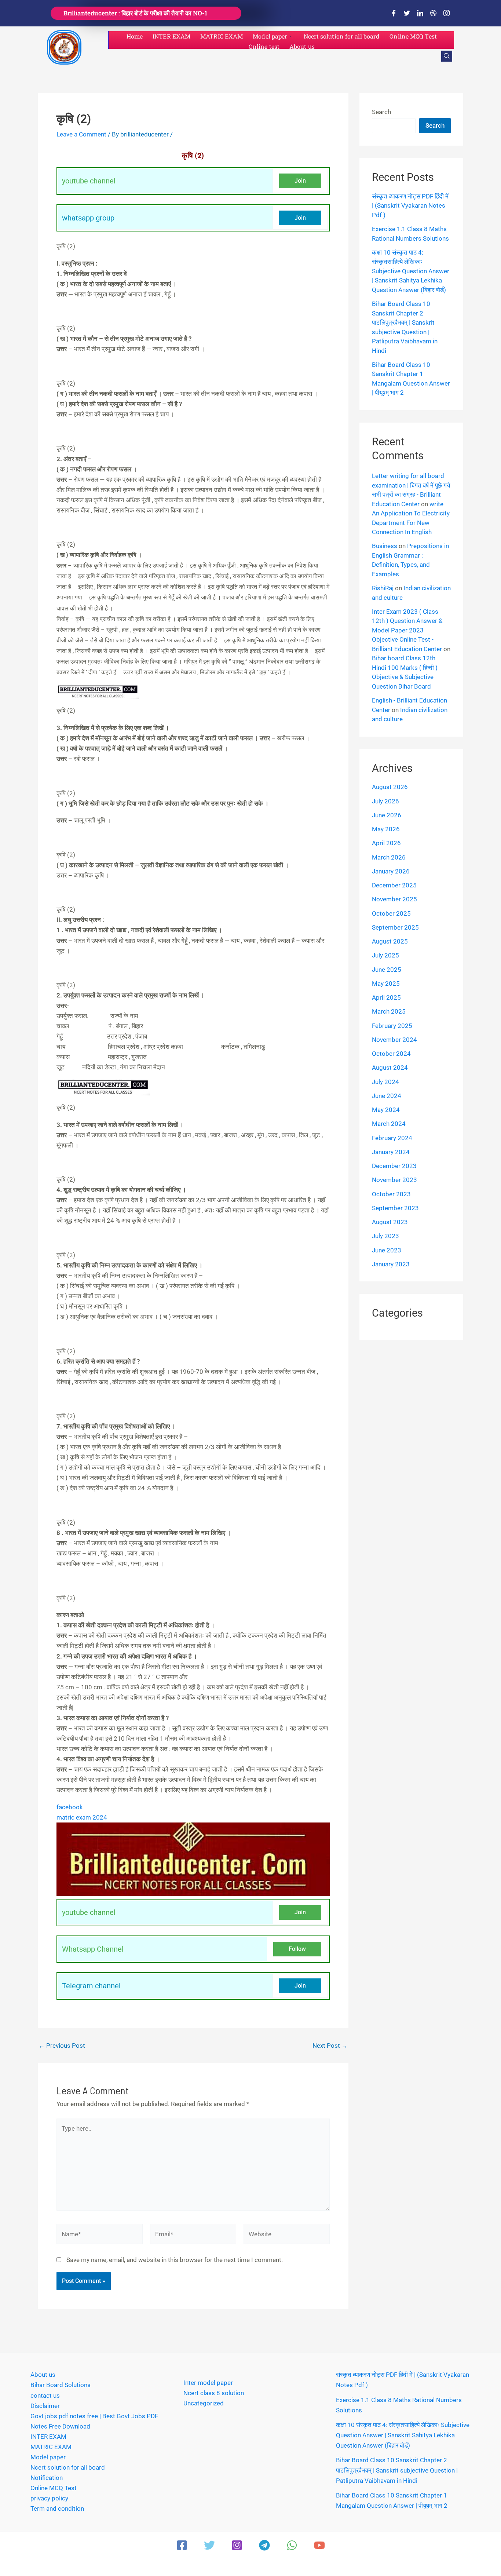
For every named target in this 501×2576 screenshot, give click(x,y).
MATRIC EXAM (222, 36)
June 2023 (387, 1250)
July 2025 (385, 955)
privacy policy (49, 2498)
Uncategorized (204, 2403)
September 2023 (395, 1208)
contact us (45, 2396)
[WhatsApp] (292, 2545)
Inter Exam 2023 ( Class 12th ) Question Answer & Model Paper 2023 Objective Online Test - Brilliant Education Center (407, 630)
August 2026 (390, 787)
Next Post (330, 2046)
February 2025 (392, 1026)
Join (300, 181)
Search (381, 112)
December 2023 (394, 1166)
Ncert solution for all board (342, 36)
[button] (447, 56)
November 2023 (394, 1180)
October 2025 (391, 913)
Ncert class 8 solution (214, 2393)
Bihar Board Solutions (61, 2385)
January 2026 (391, 871)
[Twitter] (407, 13)
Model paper (270, 36)
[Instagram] (446, 13)
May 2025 (386, 984)
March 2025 (389, 1011)
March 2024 (389, 1124)
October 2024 (391, 1054)
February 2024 (392, 1138)
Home (135, 36)
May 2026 (386, 829)
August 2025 (390, 941)
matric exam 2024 (82, 1817)
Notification (47, 2478)
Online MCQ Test (413, 36)
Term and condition (57, 2509)
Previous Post (62, 2046)
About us (302, 46)
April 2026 (386, 843)
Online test (264, 46)
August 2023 (390, 1222)
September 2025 (395, 927)
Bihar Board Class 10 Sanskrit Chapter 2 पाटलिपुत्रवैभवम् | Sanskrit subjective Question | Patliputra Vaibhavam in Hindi (397, 2470)
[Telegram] (264, 2545)
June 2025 (387, 970)
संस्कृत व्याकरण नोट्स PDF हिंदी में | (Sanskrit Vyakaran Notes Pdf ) (410, 206)
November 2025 (394, 899)
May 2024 (386, 1110)
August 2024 (390, 1068)
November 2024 (394, 1040)
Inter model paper (208, 2383)
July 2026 (385, 801)
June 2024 (387, 1096)
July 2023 (385, 1236)
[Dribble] (433, 13)
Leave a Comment (81, 134)
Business (385, 546)
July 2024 (385, 1082)
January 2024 (391, 1152)
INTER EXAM (171, 36)
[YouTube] (319, 2545)
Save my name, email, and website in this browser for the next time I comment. (175, 2260)
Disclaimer (45, 2406)
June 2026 (387, 815)
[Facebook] (394, 13)
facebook (70, 1807)
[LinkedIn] (420, 13)
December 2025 (394, 885)
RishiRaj (383, 588)
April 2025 (386, 997)
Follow (297, 1949)
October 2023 (391, 1194)
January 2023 (391, 1264)
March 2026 (389, 857)
